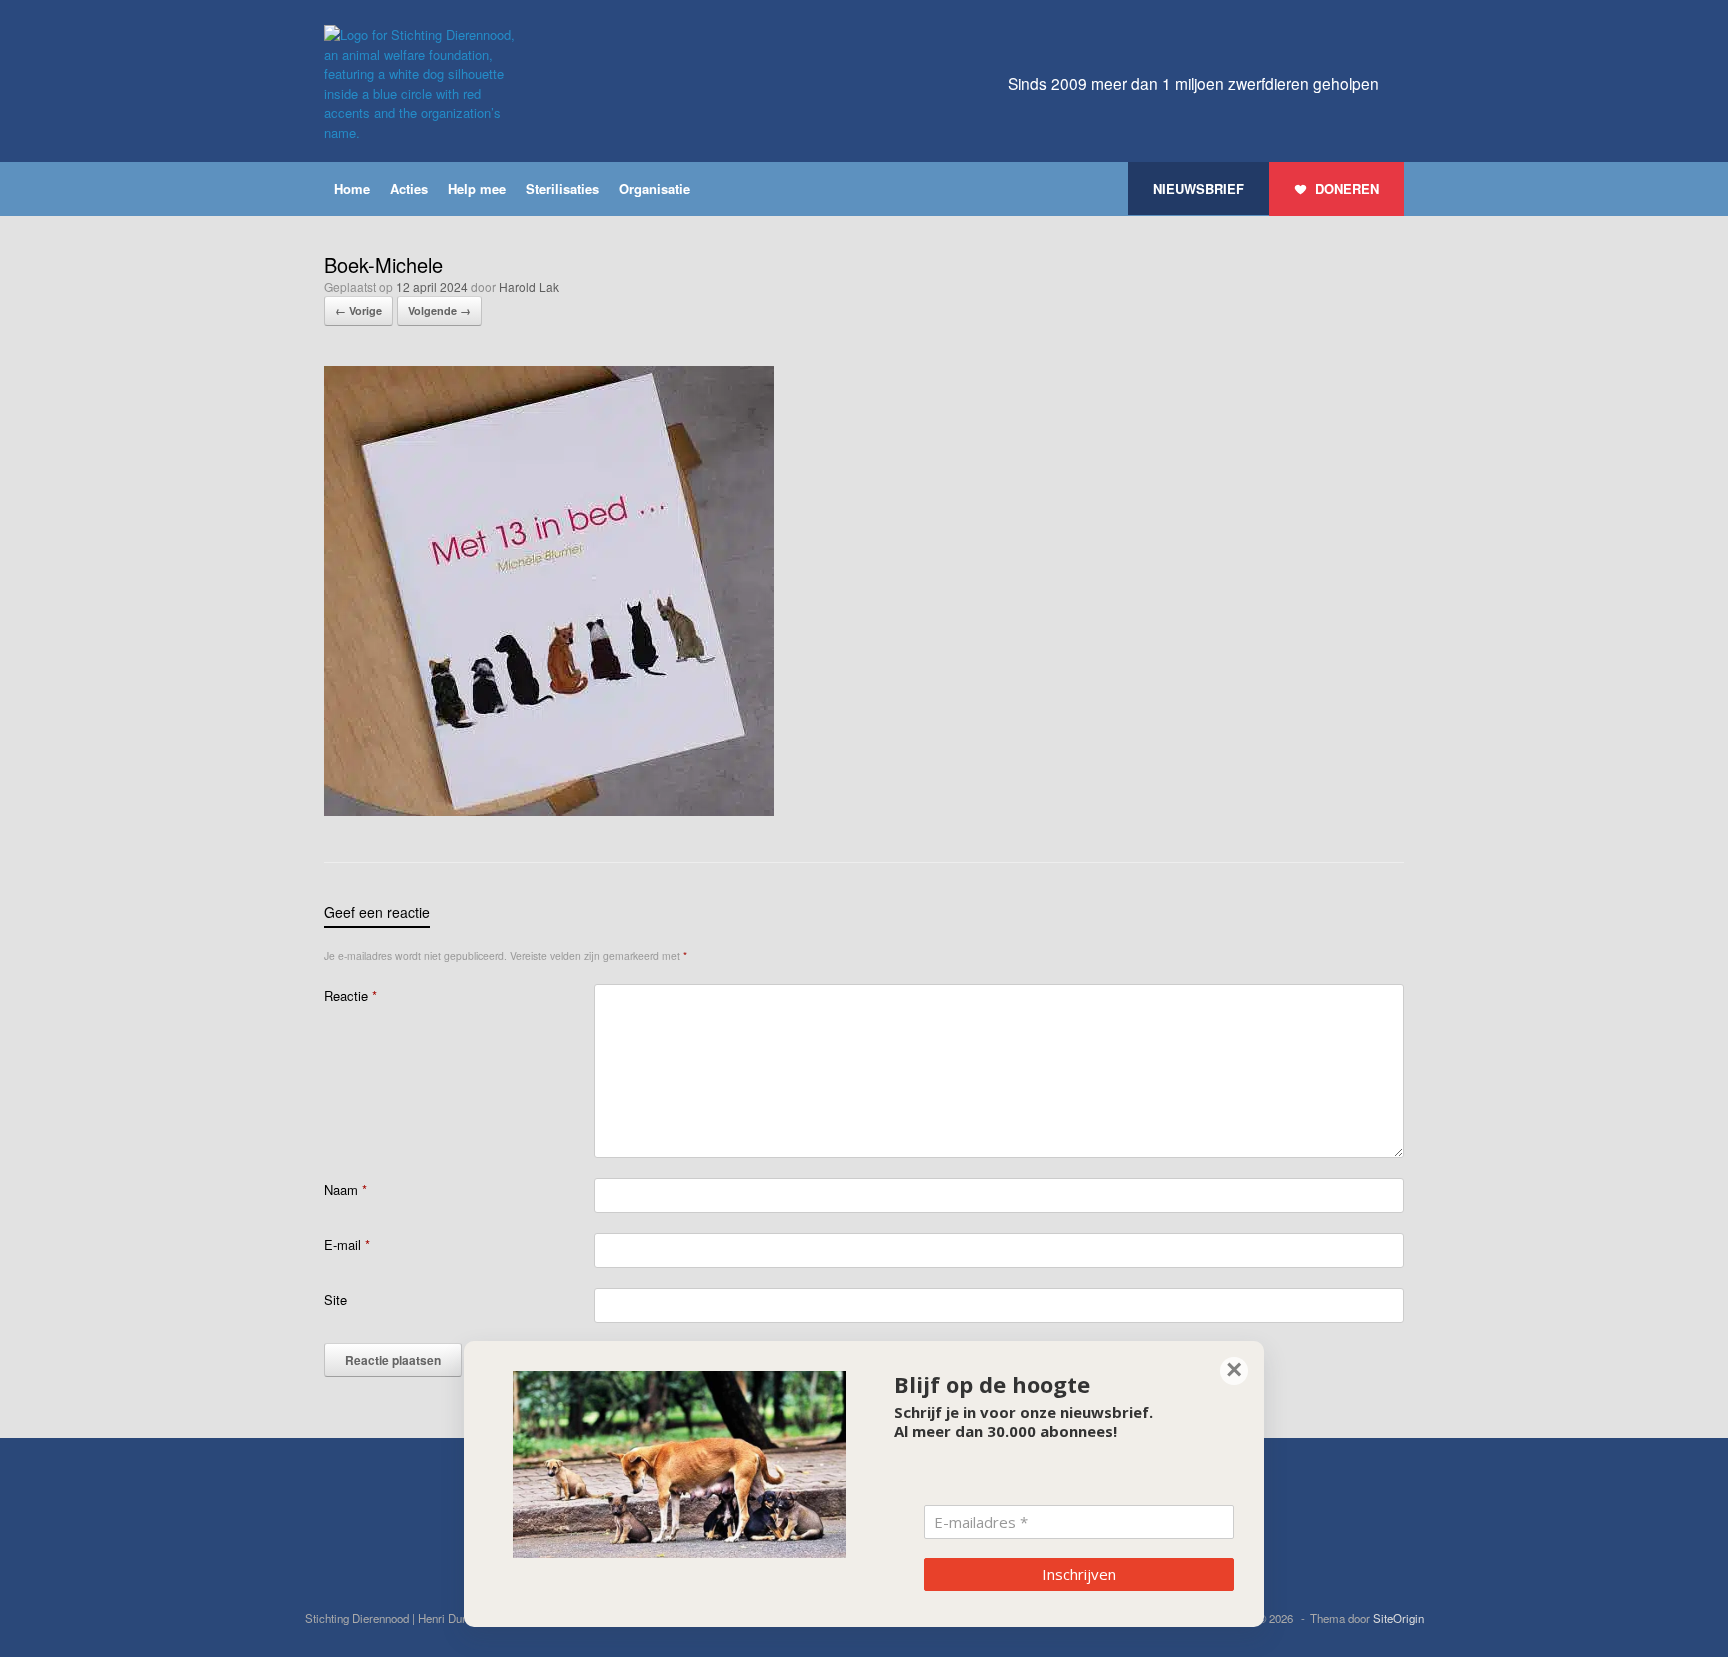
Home (352, 188)
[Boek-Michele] (549, 810)
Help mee (477, 188)
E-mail (347, 1244)
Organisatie (654, 188)
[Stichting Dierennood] (424, 83)
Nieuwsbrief (1198, 188)
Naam (345, 1189)
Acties (409, 188)
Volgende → (439, 310)
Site (335, 1299)
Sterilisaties (562, 188)
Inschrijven (1079, 1574)
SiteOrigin (1398, 1618)
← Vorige (358, 310)
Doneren (1347, 188)
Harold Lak (529, 286)
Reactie (350, 995)
